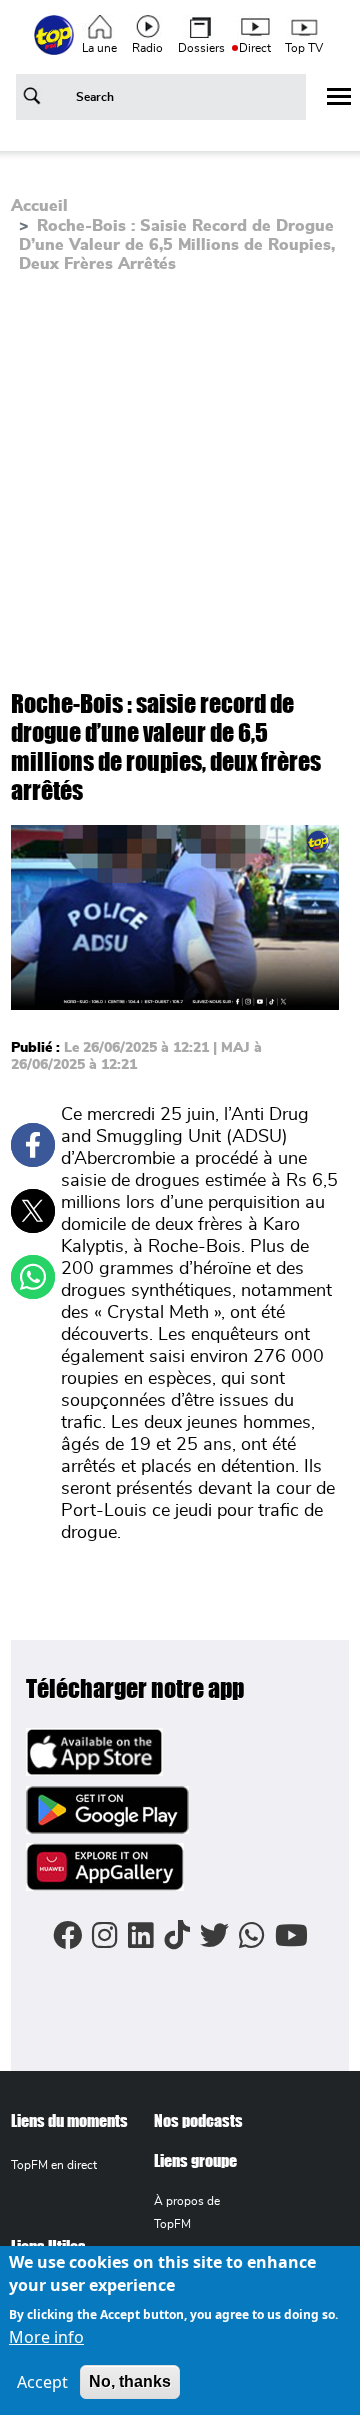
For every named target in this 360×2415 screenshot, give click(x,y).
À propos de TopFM (187, 2212)
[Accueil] (56, 46)
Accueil (39, 206)
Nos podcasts (198, 2120)
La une (99, 48)
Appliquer (35, 100)
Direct (255, 48)
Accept (42, 2382)
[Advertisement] (180, 480)
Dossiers (201, 48)
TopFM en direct (54, 2165)
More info (46, 2337)
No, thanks (130, 2381)
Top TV (304, 48)
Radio (147, 48)
